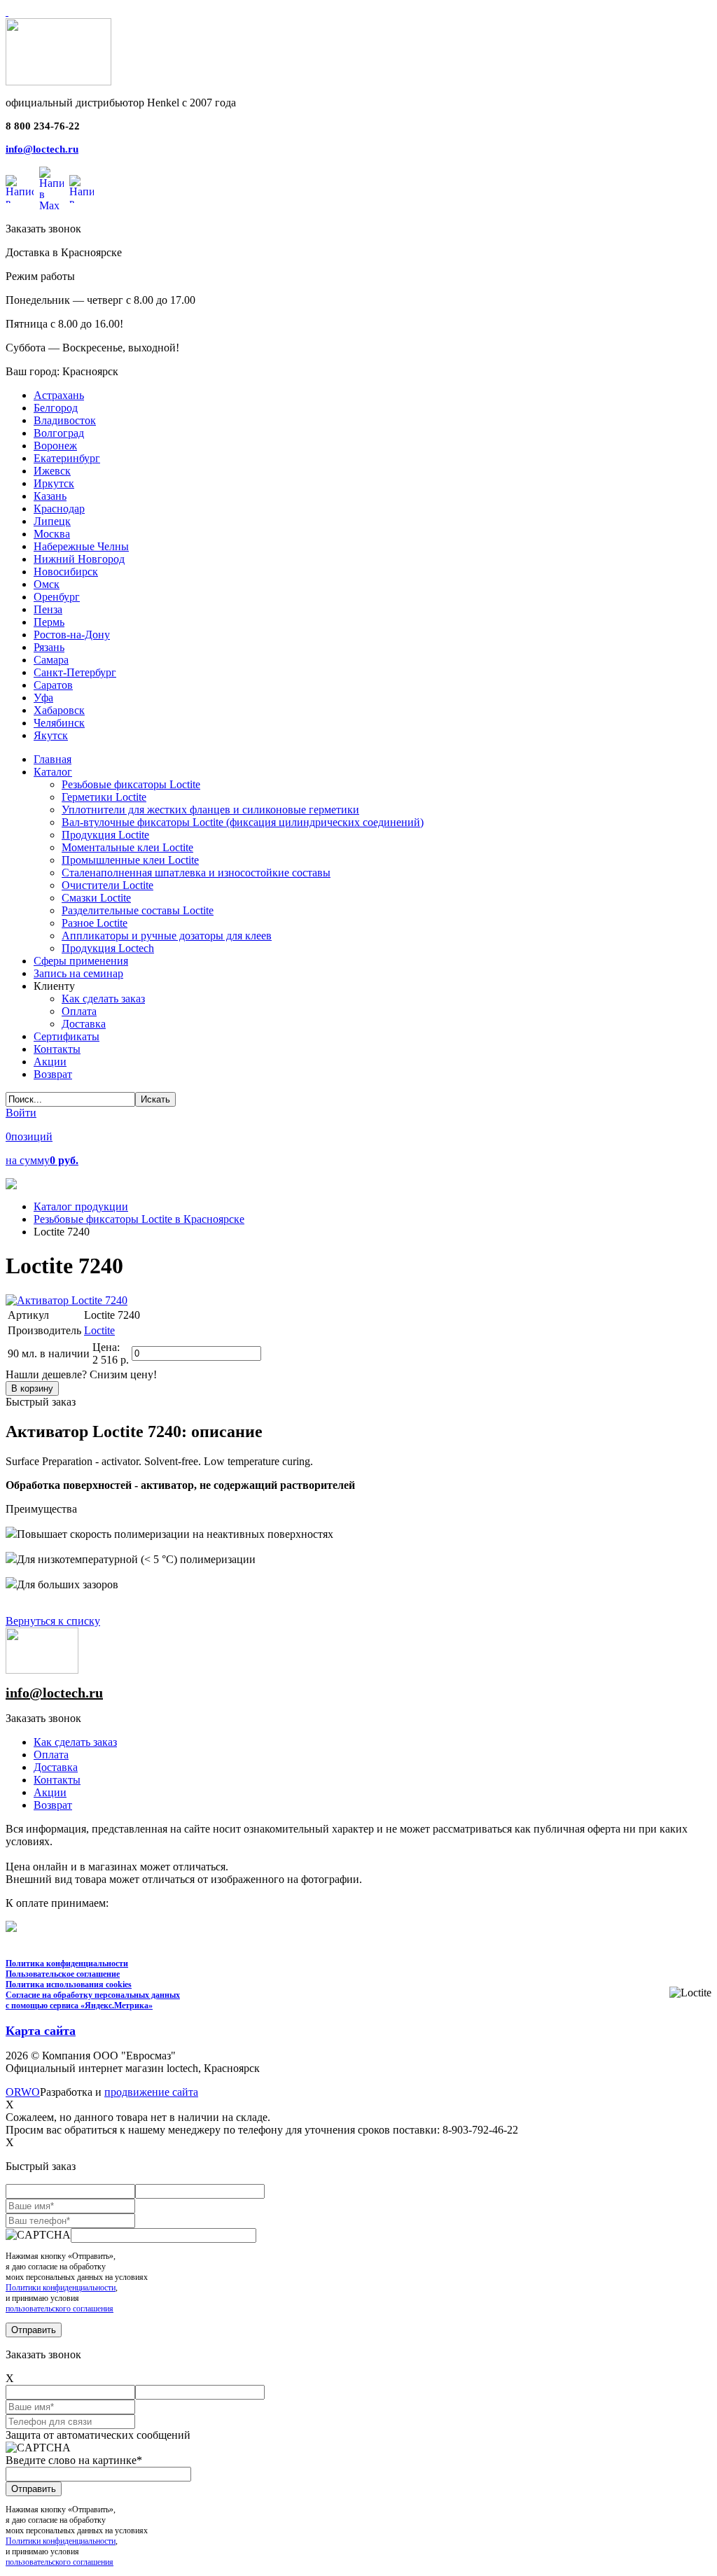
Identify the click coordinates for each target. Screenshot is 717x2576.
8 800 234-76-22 (43, 126)
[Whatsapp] (20, 189)
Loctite (99, 1330)
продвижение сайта (151, 2092)
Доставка (56, 1767)
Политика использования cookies (69, 1984)
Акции (50, 1792)
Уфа (43, 698)
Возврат (53, 1805)
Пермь (49, 622)
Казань (50, 496)
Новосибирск (66, 572)
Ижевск (52, 471)
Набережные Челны (81, 546)
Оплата (51, 1755)
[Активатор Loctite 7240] (67, 1300)
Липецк (52, 521)
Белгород (56, 408)
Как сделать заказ (75, 1742)
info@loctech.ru (42, 149)
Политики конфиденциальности (61, 2288)
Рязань (49, 647)
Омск (47, 584)
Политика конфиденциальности (67, 1963)
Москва (52, 534)
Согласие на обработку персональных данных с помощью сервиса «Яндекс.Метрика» (93, 2000)
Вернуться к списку (53, 1621)
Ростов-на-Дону (72, 635)
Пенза (48, 609)
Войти (21, 1113)
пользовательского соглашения (60, 2309)
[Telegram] (82, 189)
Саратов (53, 685)
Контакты (57, 1780)
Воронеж (55, 446)
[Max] (51, 189)
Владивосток (65, 420)
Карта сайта (41, 2031)
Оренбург (57, 597)
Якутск (51, 735)
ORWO (23, 2092)
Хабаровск (59, 710)
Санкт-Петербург (75, 672)
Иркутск (54, 483)
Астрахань (59, 395)
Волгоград (59, 433)
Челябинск (59, 723)
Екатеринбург (67, 458)
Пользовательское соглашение (63, 1974)
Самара (51, 660)
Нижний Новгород (79, 559)
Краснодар (59, 509)
